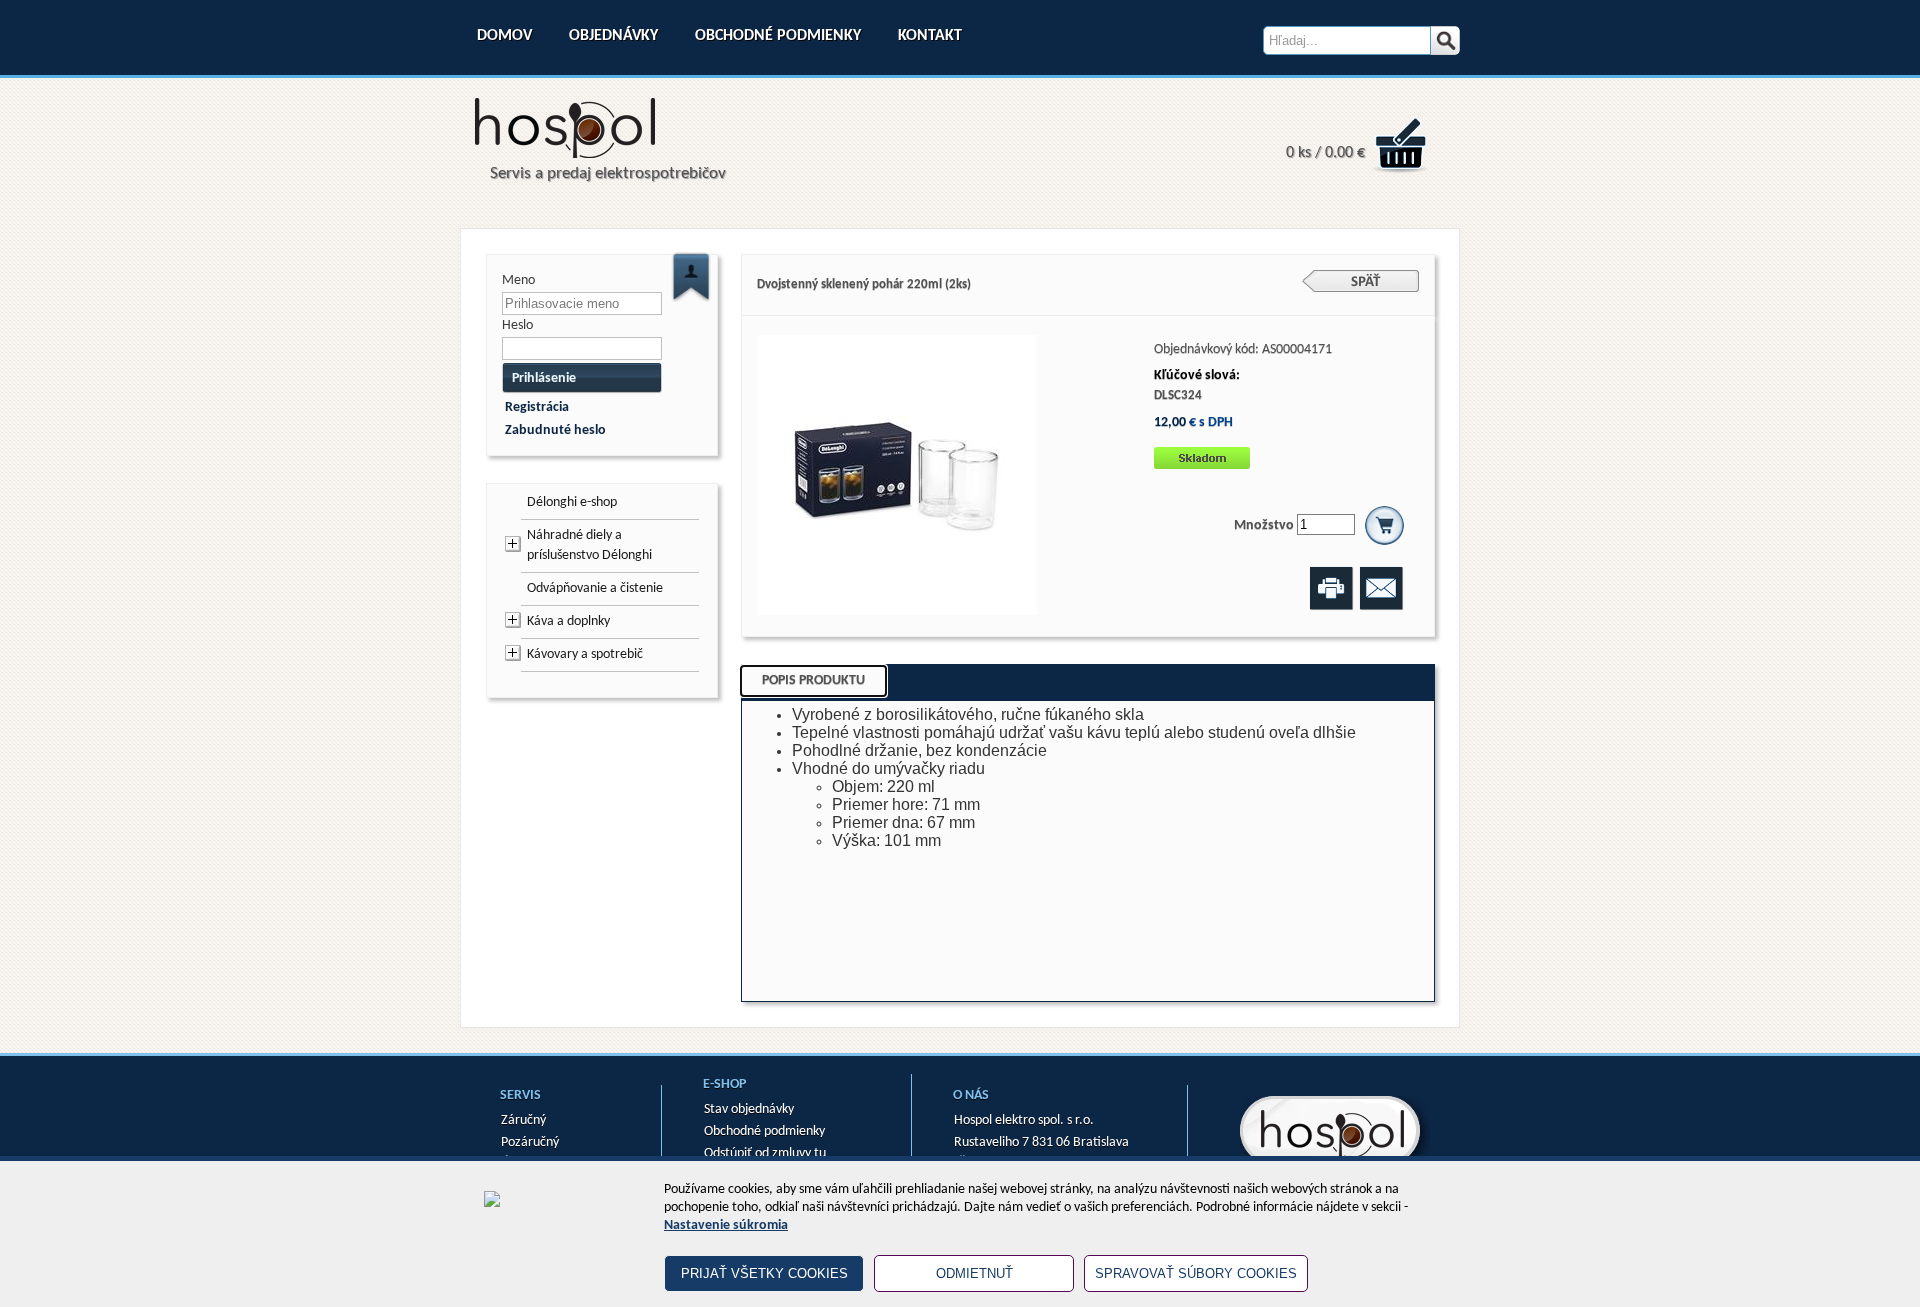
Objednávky (613, 36)
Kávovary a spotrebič (585, 654)
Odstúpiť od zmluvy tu (765, 1153)
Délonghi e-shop (572, 502)
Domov (504, 36)
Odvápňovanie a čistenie (595, 588)
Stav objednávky (749, 1109)
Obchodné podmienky (778, 36)
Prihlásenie (544, 378)
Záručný (523, 1120)
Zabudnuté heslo (555, 430)
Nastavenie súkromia (726, 1225)
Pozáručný (530, 1142)
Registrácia (537, 407)
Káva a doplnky (568, 621)
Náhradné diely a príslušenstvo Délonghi (589, 545)
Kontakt (930, 36)
